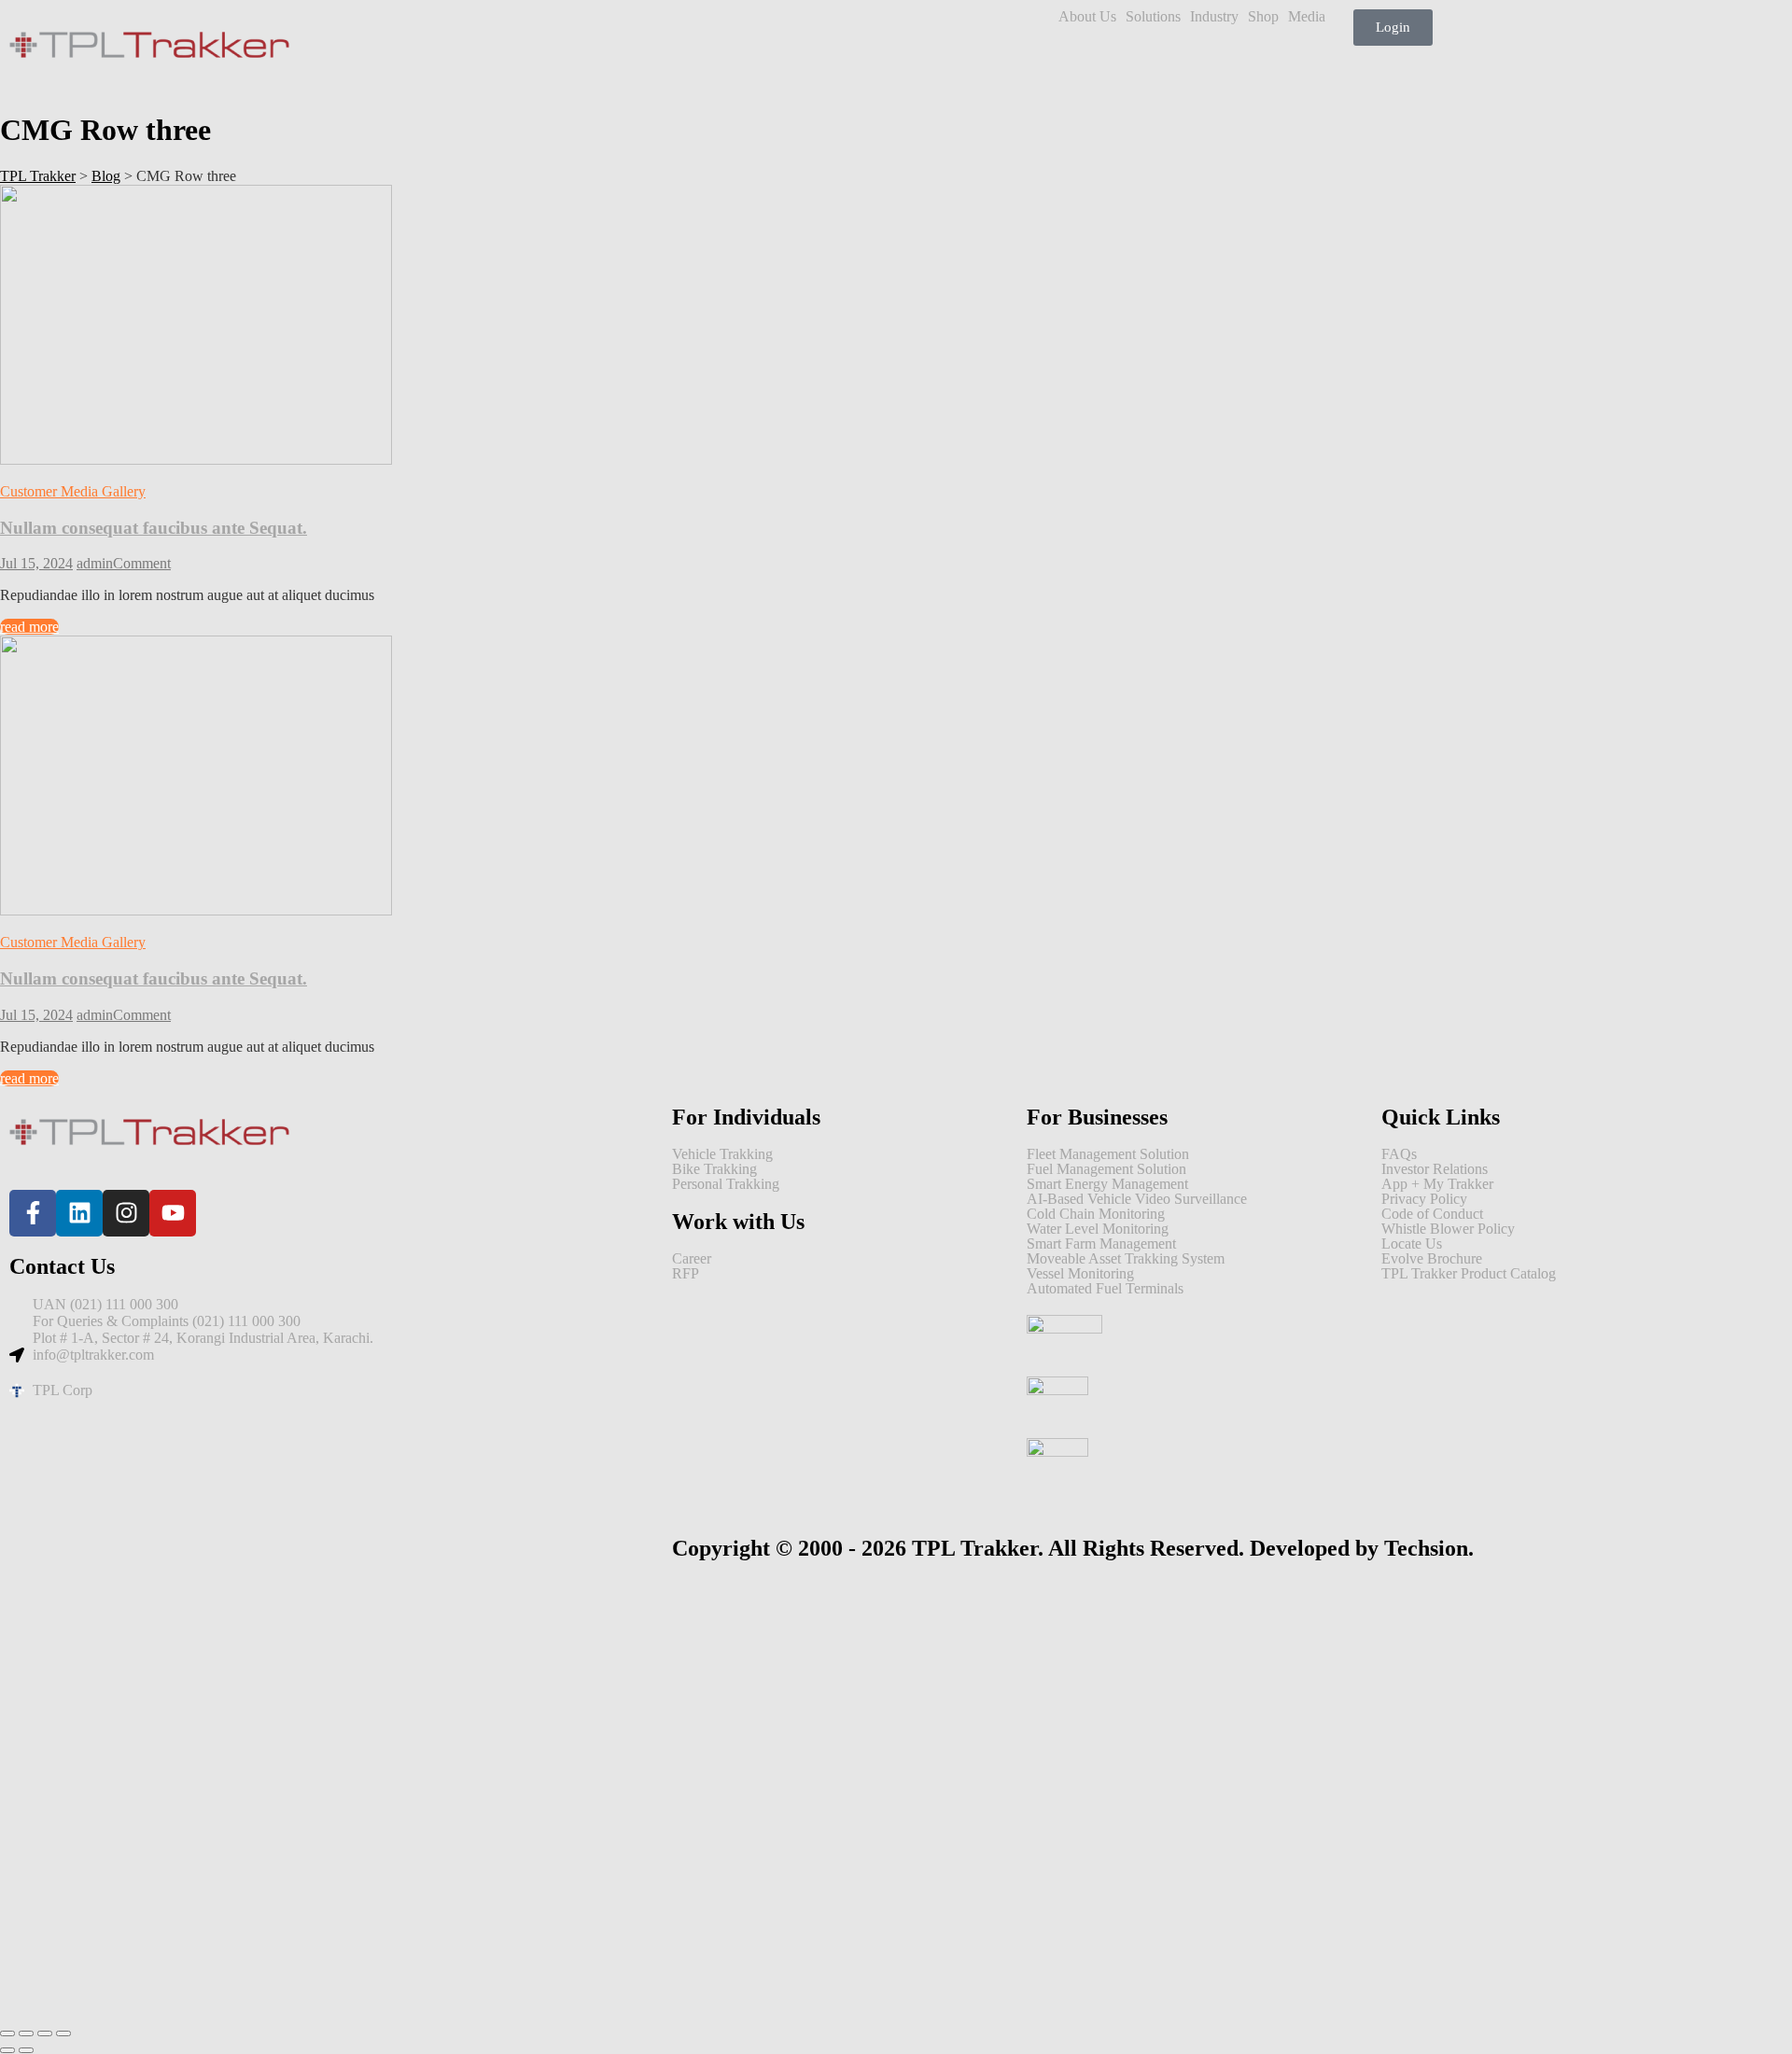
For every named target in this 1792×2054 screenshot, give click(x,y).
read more (29, 627)
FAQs (1399, 1154)
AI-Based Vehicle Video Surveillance (1137, 1199)
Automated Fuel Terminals (1105, 1289)
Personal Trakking (726, 1184)
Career (692, 1259)
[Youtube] (173, 1213)
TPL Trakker (975, 1548)
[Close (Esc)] (63, 2033)
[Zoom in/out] (7, 2033)
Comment (142, 563)
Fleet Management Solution (1108, 1154)
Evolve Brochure (1432, 1259)
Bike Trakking (714, 1169)
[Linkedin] (79, 1213)
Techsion (1426, 1548)
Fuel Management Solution (1106, 1169)
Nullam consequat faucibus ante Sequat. (154, 528)
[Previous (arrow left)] (7, 2050)
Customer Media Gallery (73, 491)
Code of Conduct (1432, 1214)
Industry (1214, 17)
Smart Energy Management (1107, 1184)
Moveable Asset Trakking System (1126, 1259)
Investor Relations (1435, 1169)
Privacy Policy (1424, 1199)
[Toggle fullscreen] (26, 2033)
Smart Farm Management (1101, 1244)
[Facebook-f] (33, 1213)
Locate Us (1412, 1244)
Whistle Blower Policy (1448, 1229)
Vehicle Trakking (722, 1154)
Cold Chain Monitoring (1096, 1214)
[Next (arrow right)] (26, 2050)
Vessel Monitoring (1080, 1274)
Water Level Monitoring (1098, 1229)
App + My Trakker (1437, 1184)
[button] (1092, 17)
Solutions (1153, 17)
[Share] (45, 2033)
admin (95, 563)
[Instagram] (126, 1213)
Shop (1263, 17)
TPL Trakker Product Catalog (1469, 1274)
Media (1307, 17)
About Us (1087, 17)
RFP (686, 1274)
